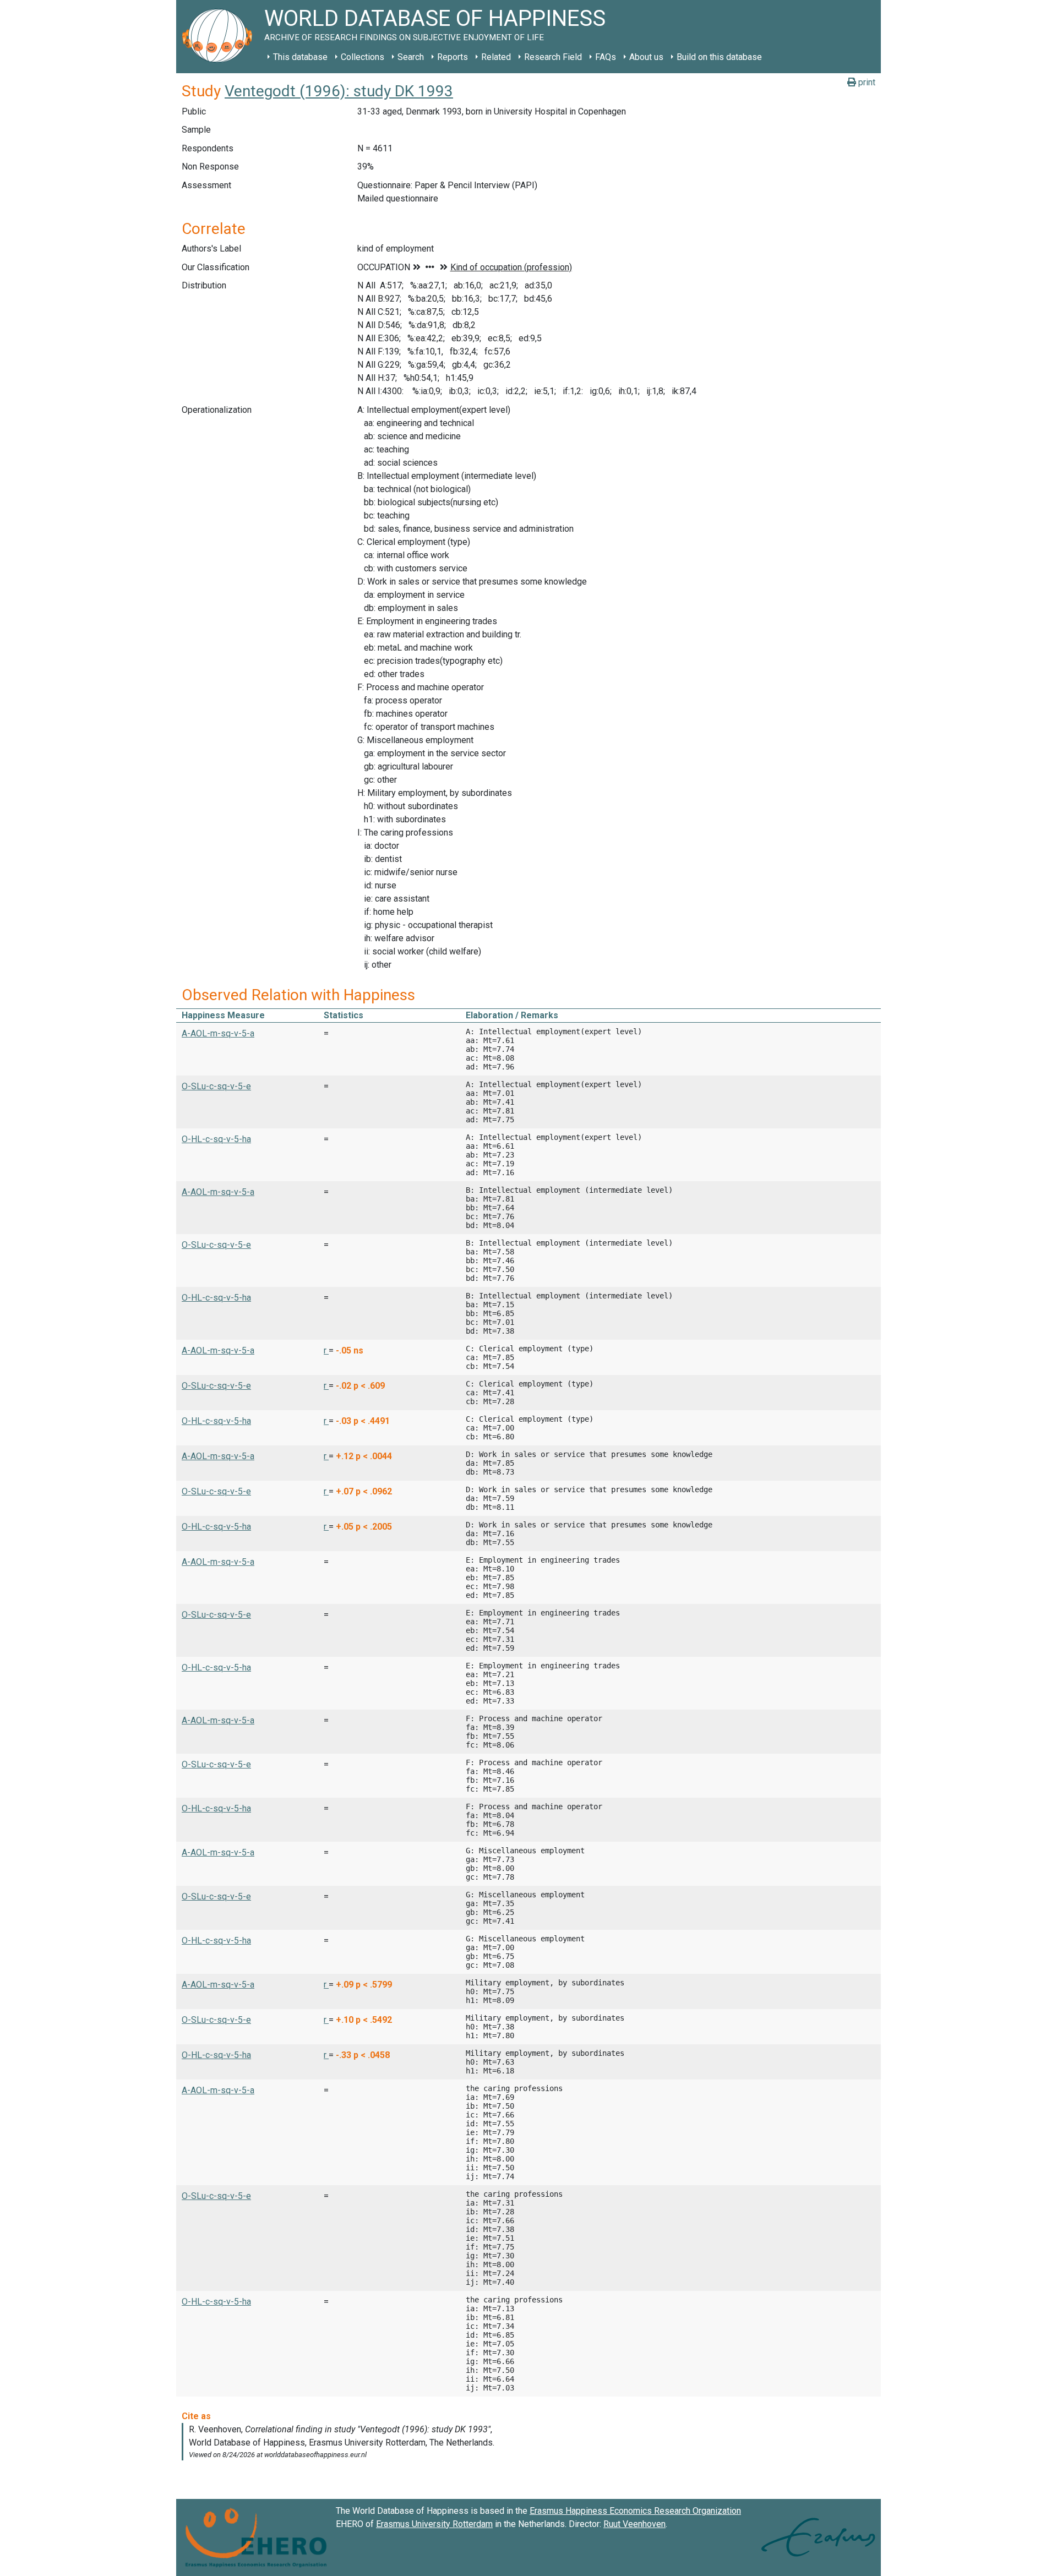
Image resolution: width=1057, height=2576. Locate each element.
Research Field (553, 57)
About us (646, 57)
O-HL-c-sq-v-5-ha (216, 1139)
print (866, 82)
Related (496, 57)
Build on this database (719, 57)
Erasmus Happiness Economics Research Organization (635, 2511)
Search (411, 57)
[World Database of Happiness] (220, 37)
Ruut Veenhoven (634, 2524)
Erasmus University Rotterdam (434, 2524)
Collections (363, 57)
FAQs (606, 57)
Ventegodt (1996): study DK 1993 (339, 91)
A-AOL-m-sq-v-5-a (218, 1033)
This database (300, 57)
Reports (453, 57)
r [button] (326, 1350)
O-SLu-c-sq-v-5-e (216, 1086)
